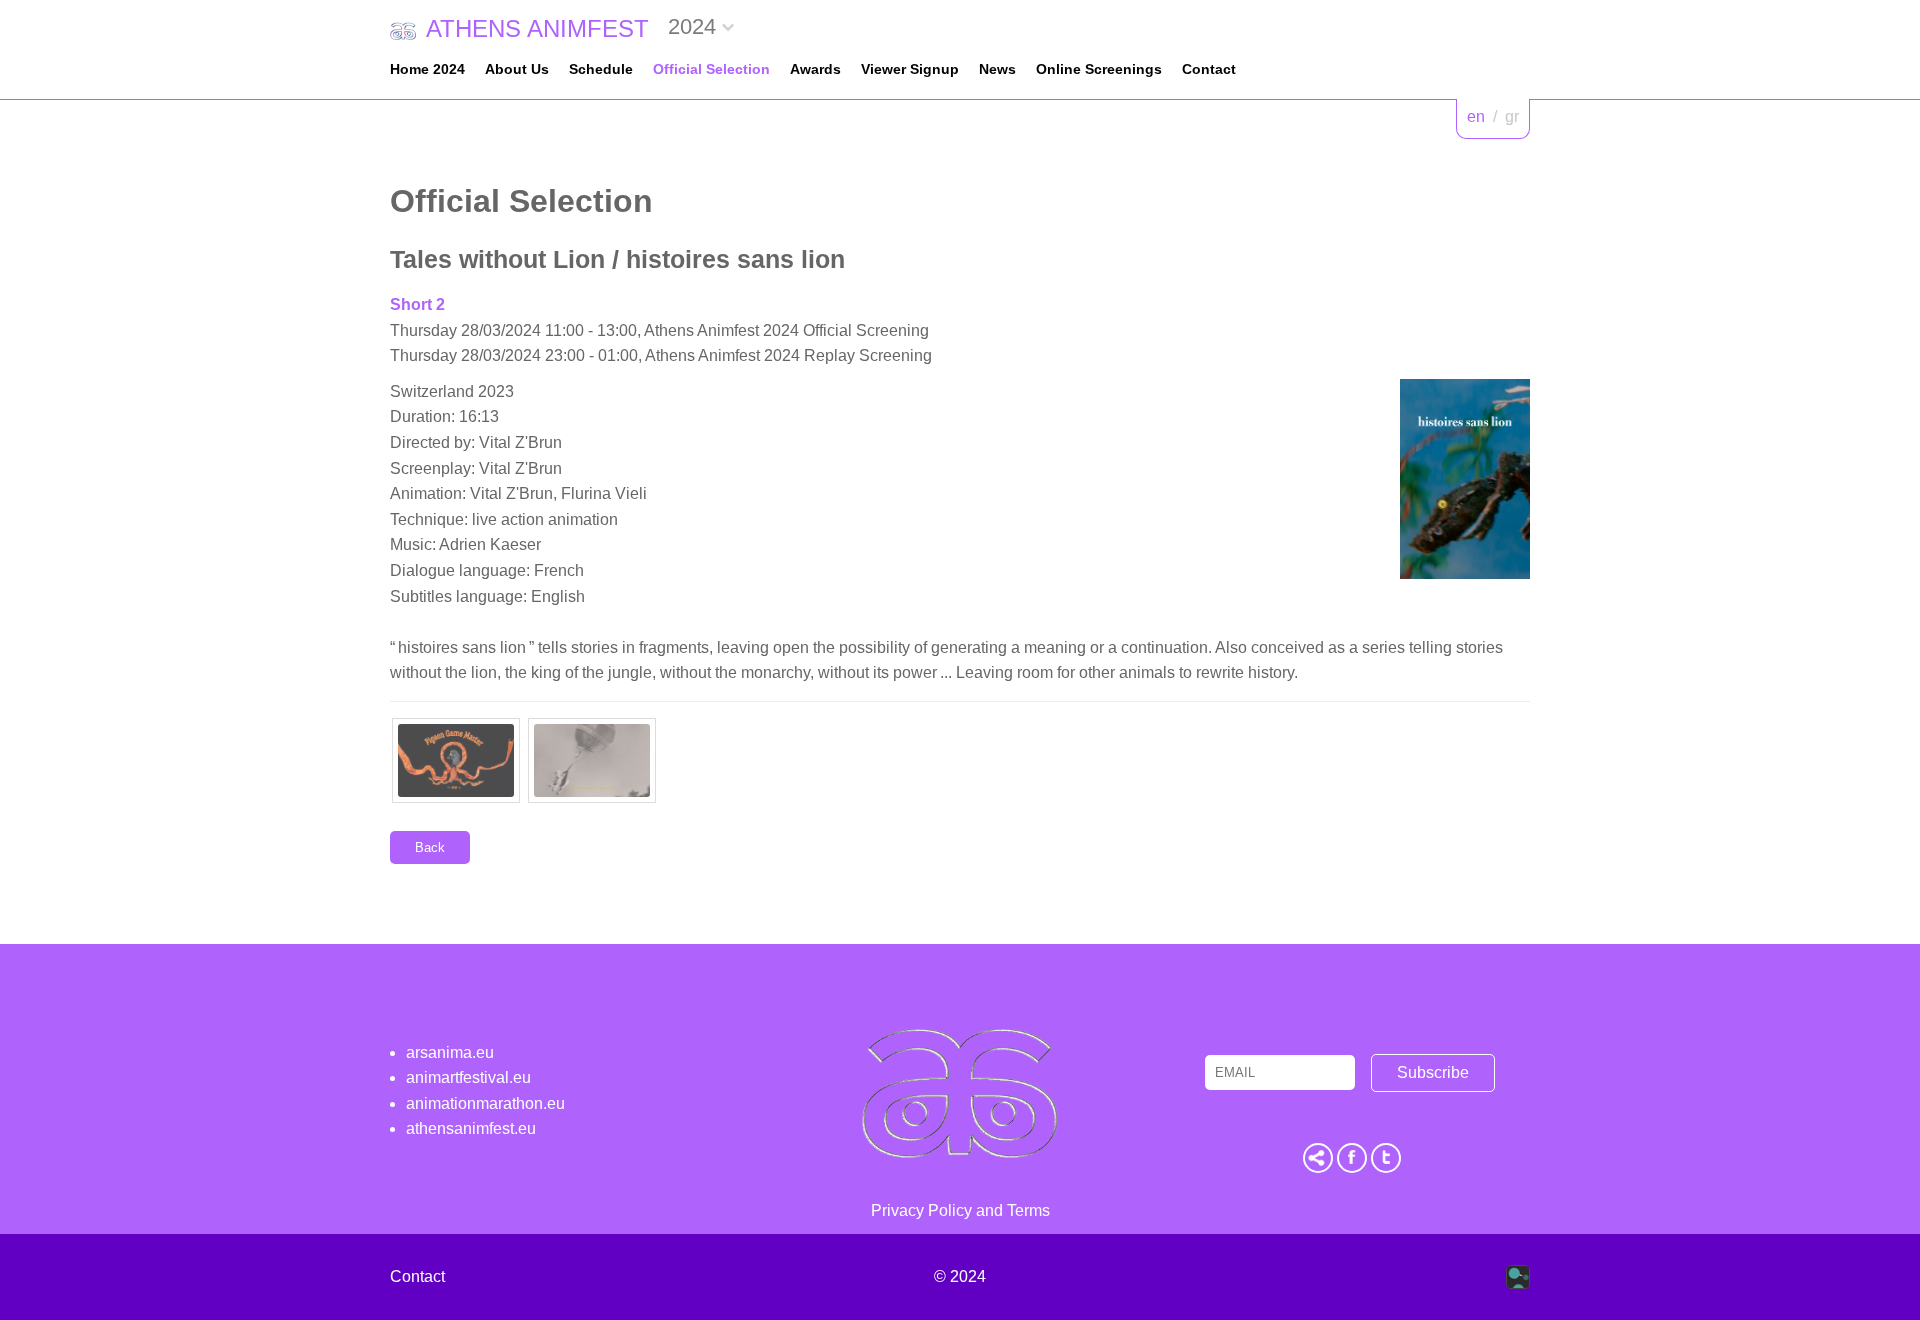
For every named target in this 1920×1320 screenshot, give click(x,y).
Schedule (601, 69)
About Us (517, 69)
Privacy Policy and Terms (960, 1210)
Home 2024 (427, 69)
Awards (815, 69)
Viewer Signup (910, 69)
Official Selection (711, 69)
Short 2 (417, 304)
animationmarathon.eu (485, 1103)
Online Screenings (1099, 69)
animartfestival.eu (468, 1077)
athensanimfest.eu (471, 1128)
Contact (1209, 69)
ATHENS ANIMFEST (537, 28)
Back (430, 847)
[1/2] (456, 760)
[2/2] (592, 760)
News (997, 69)
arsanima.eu (450, 1052)
